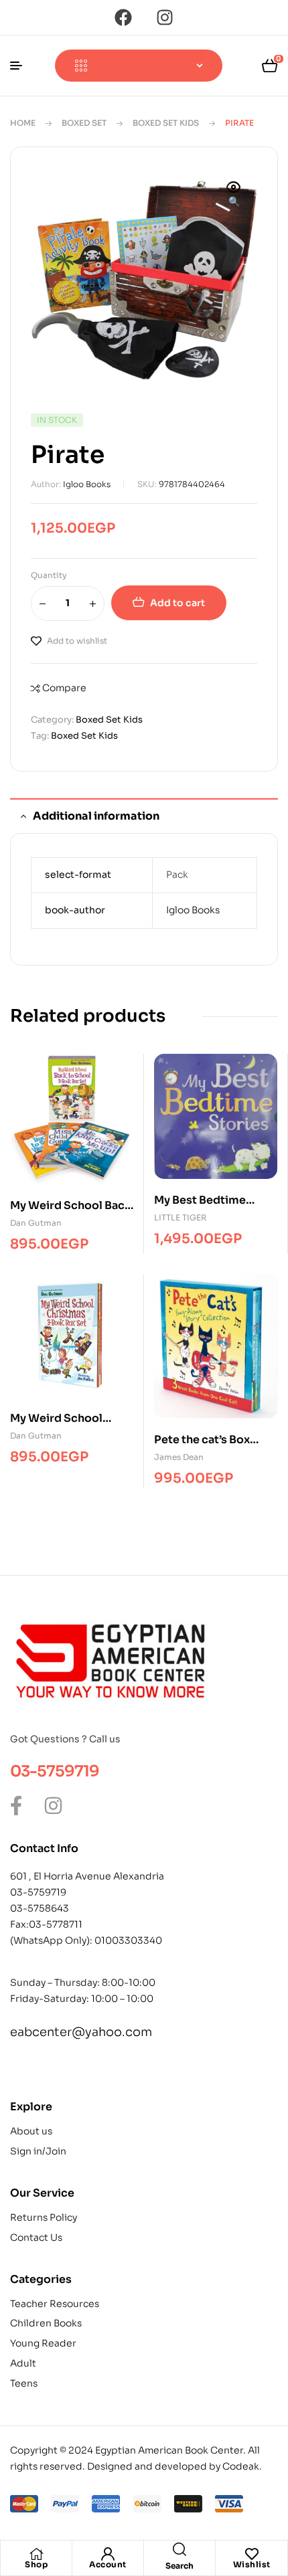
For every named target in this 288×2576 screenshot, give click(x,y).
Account (108, 2564)
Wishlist (252, 2564)
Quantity (49, 575)
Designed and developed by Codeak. (174, 2466)
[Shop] (36, 2554)
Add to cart (177, 603)
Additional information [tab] (96, 816)
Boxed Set (84, 123)
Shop (36, 2564)
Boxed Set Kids (166, 123)
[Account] (108, 2554)
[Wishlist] (252, 2554)
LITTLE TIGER (180, 1217)
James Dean (179, 1457)
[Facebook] (123, 17)
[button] (234, 195)
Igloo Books (87, 484)
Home (23, 123)
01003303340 (128, 1940)
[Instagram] (165, 17)
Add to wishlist (77, 641)
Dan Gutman (36, 1223)
